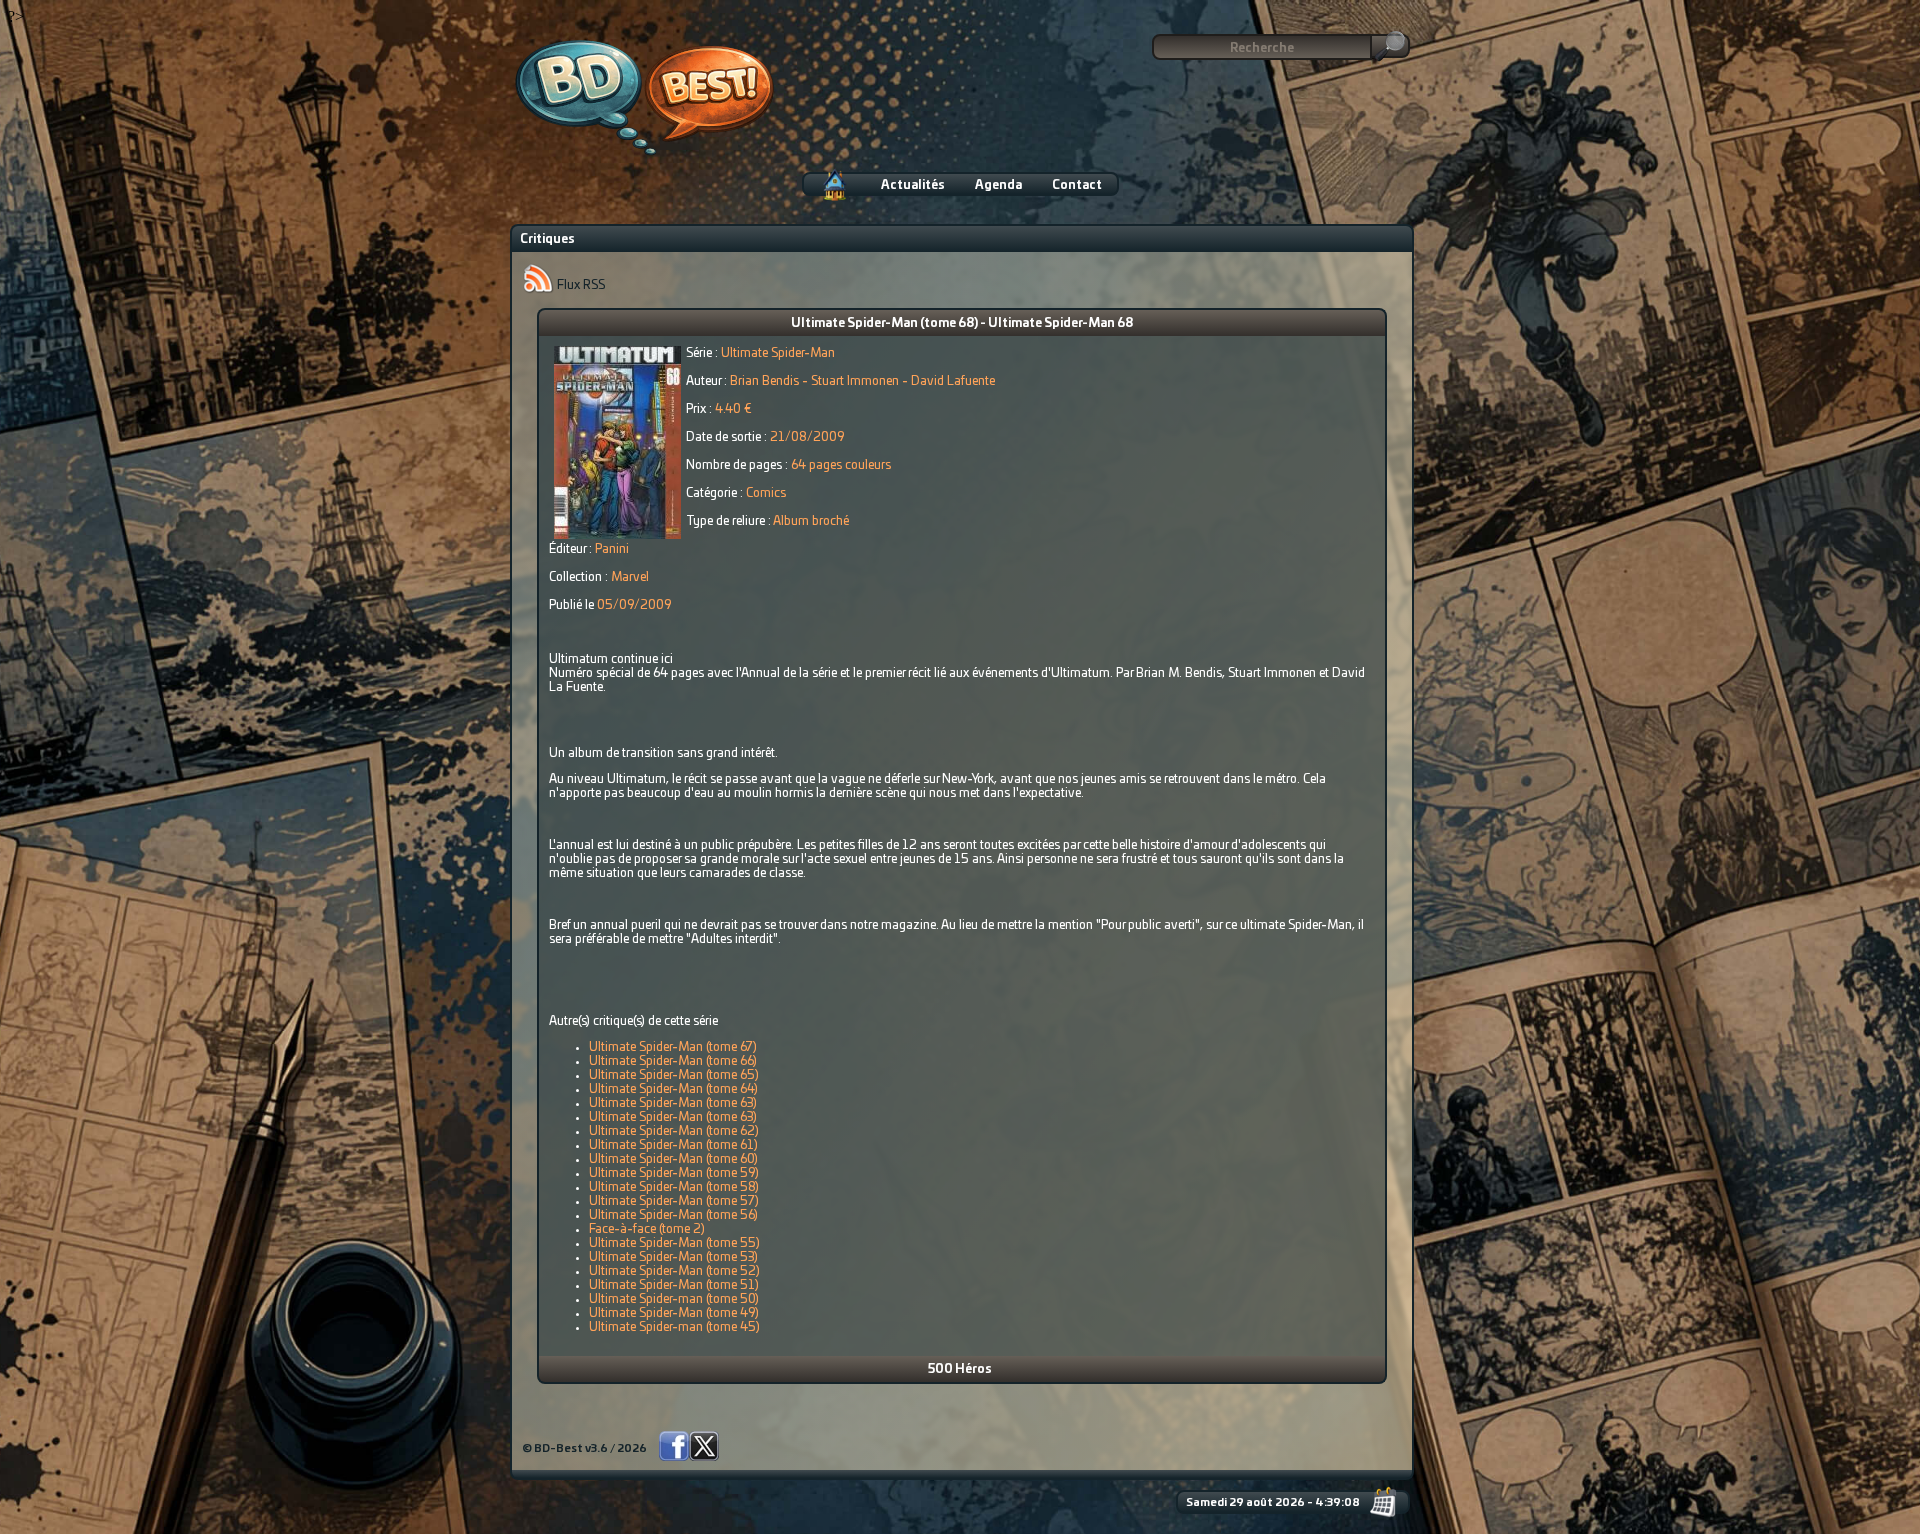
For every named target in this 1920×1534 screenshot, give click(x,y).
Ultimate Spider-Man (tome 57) (674, 1201)
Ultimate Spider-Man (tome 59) (674, 1173)
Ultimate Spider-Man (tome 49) (674, 1313)
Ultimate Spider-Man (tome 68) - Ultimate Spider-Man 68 (962, 323)
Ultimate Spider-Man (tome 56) (673, 1215)
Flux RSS (579, 285)
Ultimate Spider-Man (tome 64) (673, 1089)
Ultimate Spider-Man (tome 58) (674, 1187)
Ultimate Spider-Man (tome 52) (674, 1271)
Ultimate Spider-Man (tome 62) (674, 1131)
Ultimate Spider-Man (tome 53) (673, 1257)
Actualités (913, 185)
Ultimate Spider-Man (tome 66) (673, 1061)
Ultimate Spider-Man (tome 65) (674, 1075)
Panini (612, 549)
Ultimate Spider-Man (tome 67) (673, 1047)
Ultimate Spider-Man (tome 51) (674, 1285)
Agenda (998, 185)
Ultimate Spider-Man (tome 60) (673, 1159)
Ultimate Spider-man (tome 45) (674, 1327)
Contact (1077, 185)
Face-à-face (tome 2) (647, 1229)
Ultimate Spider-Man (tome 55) (674, 1243)
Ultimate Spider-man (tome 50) (674, 1299)
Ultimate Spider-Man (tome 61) (673, 1145)
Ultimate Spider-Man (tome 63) (673, 1103)
